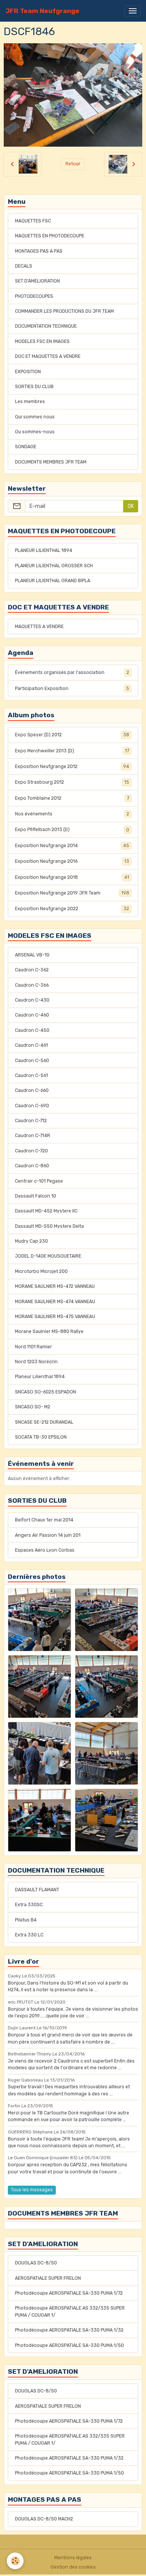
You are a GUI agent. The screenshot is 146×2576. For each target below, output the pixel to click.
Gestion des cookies (73, 2567)
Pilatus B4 (26, 1920)
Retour (73, 164)
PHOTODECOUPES (34, 296)
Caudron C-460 (32, 1015)
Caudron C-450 (32, 1030)
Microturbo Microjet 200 (41, 1271)
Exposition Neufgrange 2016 (72, 861)
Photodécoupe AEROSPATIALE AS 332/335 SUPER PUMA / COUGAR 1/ (70, 2311)
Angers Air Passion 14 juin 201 (48, 1535)
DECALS (24, 266)
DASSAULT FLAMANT (37, 1890)
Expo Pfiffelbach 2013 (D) (72, 830)
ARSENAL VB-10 (32, 955)
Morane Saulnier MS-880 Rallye (49, 1331)
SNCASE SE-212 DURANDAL (44, 1422)
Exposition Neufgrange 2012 (72, 766)
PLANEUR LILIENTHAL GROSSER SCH (54, 566)
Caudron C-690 (32, 1106)
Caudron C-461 (31, 1045)
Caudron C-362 (32, 970)
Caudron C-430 (32, 1000)
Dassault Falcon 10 (36, 1196)
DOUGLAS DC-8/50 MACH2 (44, 2519)
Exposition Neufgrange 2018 (72, 877)
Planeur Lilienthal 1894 (40, 1377)
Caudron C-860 (32, 1166)
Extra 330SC (29, 1905)
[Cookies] (15, 2561)
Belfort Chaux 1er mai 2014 (44, 1520)
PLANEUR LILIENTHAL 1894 (44, 550)
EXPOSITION (28, 372)
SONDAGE (26, 447)
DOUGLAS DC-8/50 (36, 2263)
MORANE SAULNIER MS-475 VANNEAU (55, 1317)
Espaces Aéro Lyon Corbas (45, 1550)
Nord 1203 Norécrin (36, 1362)
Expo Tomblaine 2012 (72, 798)
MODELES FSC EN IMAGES (42, 341)
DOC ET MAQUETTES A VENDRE (48, 356)
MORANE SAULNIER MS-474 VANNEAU (55, 1302)
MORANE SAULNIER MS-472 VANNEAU (55, 1286)
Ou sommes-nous (35, 432)
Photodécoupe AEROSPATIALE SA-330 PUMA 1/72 (69, 2293)
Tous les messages (32, 2190)
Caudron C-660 (32, 1090)
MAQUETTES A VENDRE (39, 627)
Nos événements (72, 814)
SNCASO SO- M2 (33, 1407)
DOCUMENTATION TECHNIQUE (46, 326)
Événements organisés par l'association (72, 672)
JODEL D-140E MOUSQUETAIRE (48, 1256)
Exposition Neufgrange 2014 (72, 846)
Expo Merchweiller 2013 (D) (72, 751)
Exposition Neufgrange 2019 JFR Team (72, 893)
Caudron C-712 (31, 1121)
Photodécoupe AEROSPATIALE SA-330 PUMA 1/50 (69, 2345)
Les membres (30, 402)
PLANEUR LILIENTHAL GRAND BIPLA (53, 581)
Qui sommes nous (35, 417)
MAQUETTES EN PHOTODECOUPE (50, 236)
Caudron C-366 (32, 985)
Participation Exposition (72, 689)
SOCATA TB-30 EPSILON (41, 1437)
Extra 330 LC (29, 1935)
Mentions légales (73, 2558)
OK (131, 506)
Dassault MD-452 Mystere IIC (46, 1211)
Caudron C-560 (32, 1061)
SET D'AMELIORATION (37, 281)
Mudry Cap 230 (31, 1241)
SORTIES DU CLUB (34, 387)
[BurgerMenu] (133, 11)
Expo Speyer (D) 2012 (72, 735)
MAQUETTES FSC (33, 221)
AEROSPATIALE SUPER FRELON (48, 2278)
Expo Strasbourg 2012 (72, 782)
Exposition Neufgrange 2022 (72, 909)
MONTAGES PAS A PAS (39, 251)
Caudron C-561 (31, 1075)
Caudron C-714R (33, 1136)
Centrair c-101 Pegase (39, 1181)
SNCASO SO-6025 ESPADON (45, 1392)
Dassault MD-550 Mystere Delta (49, 1226)
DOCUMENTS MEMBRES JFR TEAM (51, 462)
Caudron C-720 (31, 1151)
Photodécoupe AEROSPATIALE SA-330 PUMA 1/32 (69, 2330)
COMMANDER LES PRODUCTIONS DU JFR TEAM (64, 311)
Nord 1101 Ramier (34, 1347)
